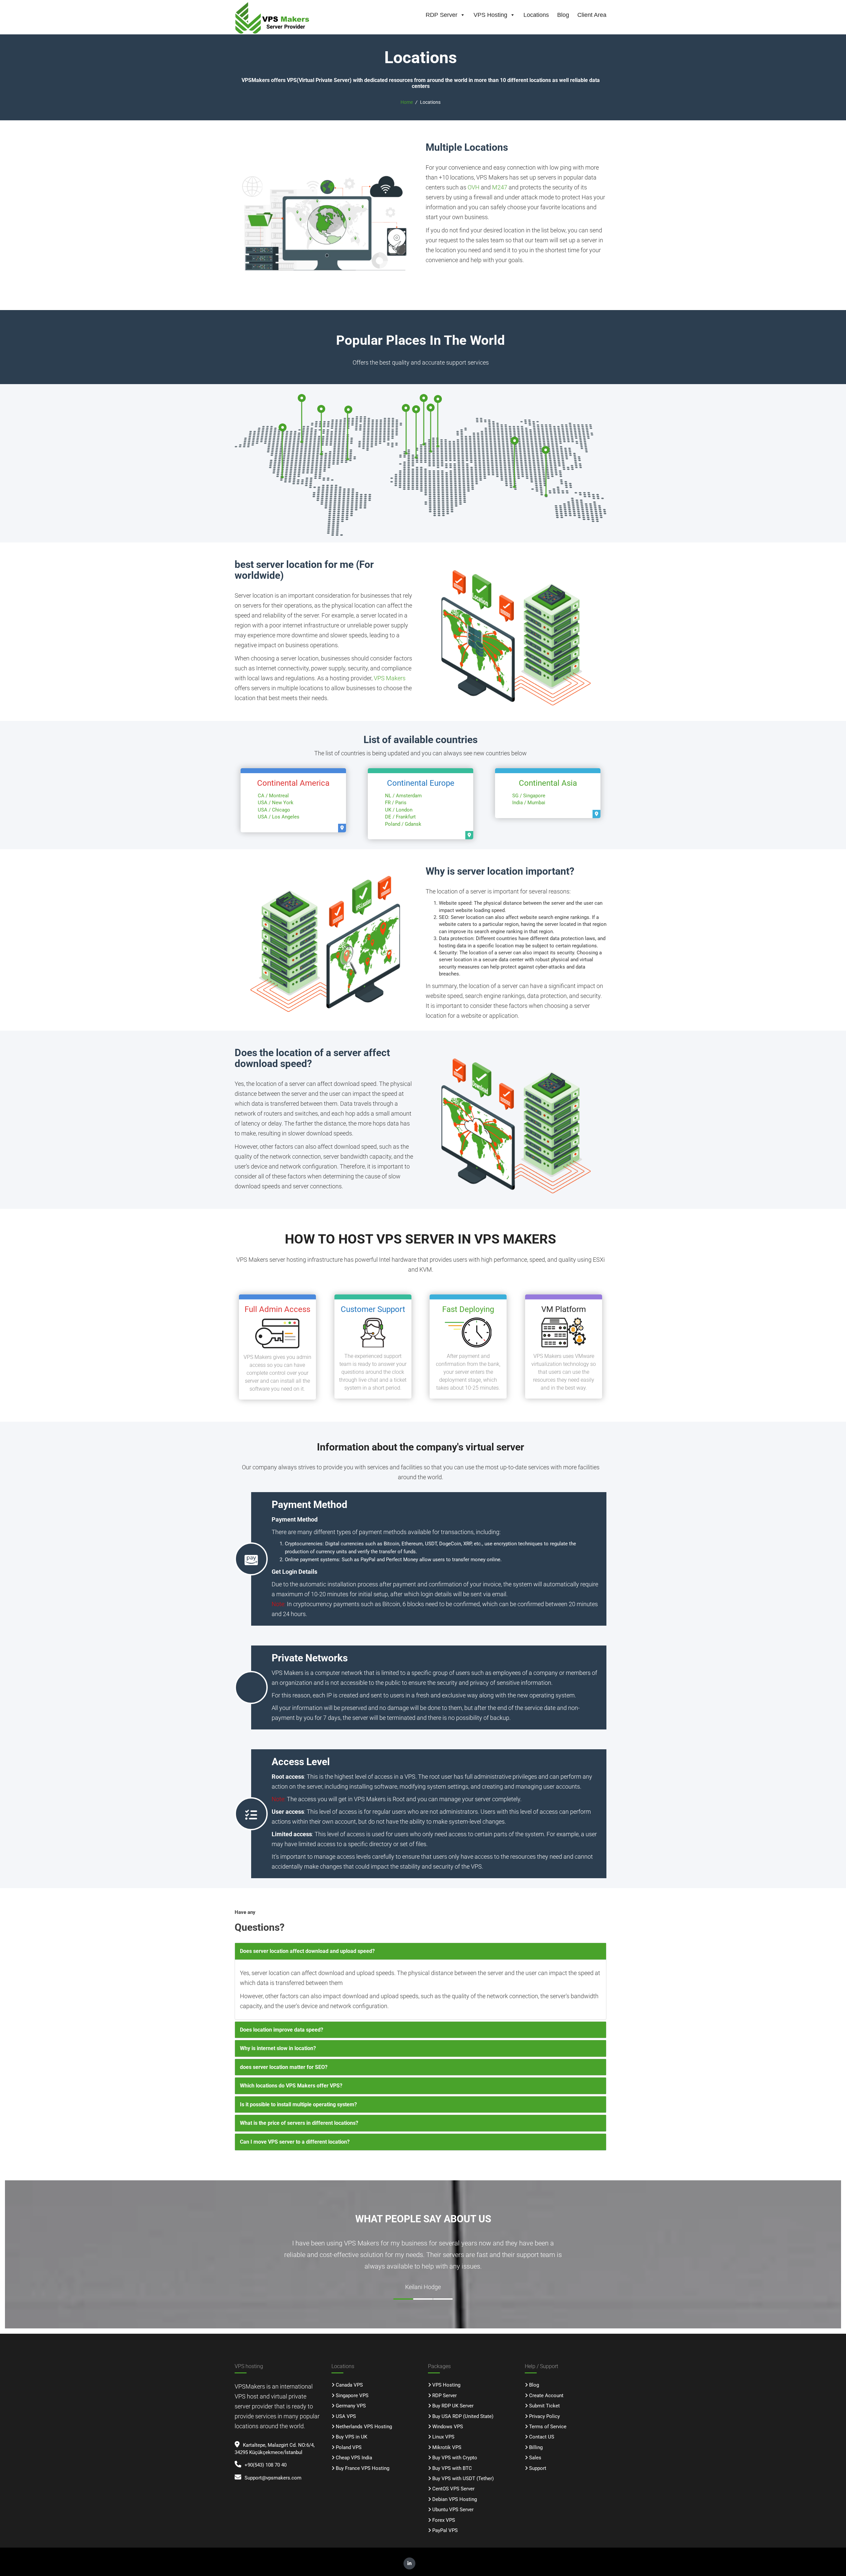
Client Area (592, 15)
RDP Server (442, 15)
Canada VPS (349, 2385)
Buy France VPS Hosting (363, 2468)
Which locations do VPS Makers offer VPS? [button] (291, 2086)
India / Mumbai (529, 803)
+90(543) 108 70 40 (266, 2465)
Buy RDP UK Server (453, 2406)
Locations (536, 15)
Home (407, 102)
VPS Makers (390, 678)
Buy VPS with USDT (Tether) (463, 2478)
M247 (500, 187)
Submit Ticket (544, 2406)
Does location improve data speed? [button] (282, 2030)
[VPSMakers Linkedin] (409, 2563)
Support (538, 2468)
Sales (535, 2458)
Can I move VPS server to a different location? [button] (295, 2142)
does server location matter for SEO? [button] (284, 2067)
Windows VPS (448, 2427)
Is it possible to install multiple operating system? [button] (298, 2104)
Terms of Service (548, 2427)
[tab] (421, 1951)
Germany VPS (351, 2406)
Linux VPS (443, 2437)
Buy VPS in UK (351, 2437)
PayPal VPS (445, 2530)
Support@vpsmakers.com (273, 2478)
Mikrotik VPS (447, 2447)
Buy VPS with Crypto (455, 2458)
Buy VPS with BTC (452, 2468)
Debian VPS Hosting (455, 2499)
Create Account (546, 2396)
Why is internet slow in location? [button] (278, 2048)
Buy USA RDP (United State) (463, 2416)
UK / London (399, 810)
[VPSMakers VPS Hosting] (277, 18)
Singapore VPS (352, 2396)
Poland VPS (349, 2447)
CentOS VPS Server (453, 2489)
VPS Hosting (490, 15)
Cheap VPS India (354, 2458)
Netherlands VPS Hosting (364, 2427)
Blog (563, 15)
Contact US (542, 2437)
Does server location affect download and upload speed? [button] (307, 1951)
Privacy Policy (544, 2416)
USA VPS (346, 2416)
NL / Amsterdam (403, 796)
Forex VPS (444, 2520)
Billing (536, 2447)
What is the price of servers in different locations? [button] (299, 2123)
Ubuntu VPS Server (453, 2510)
